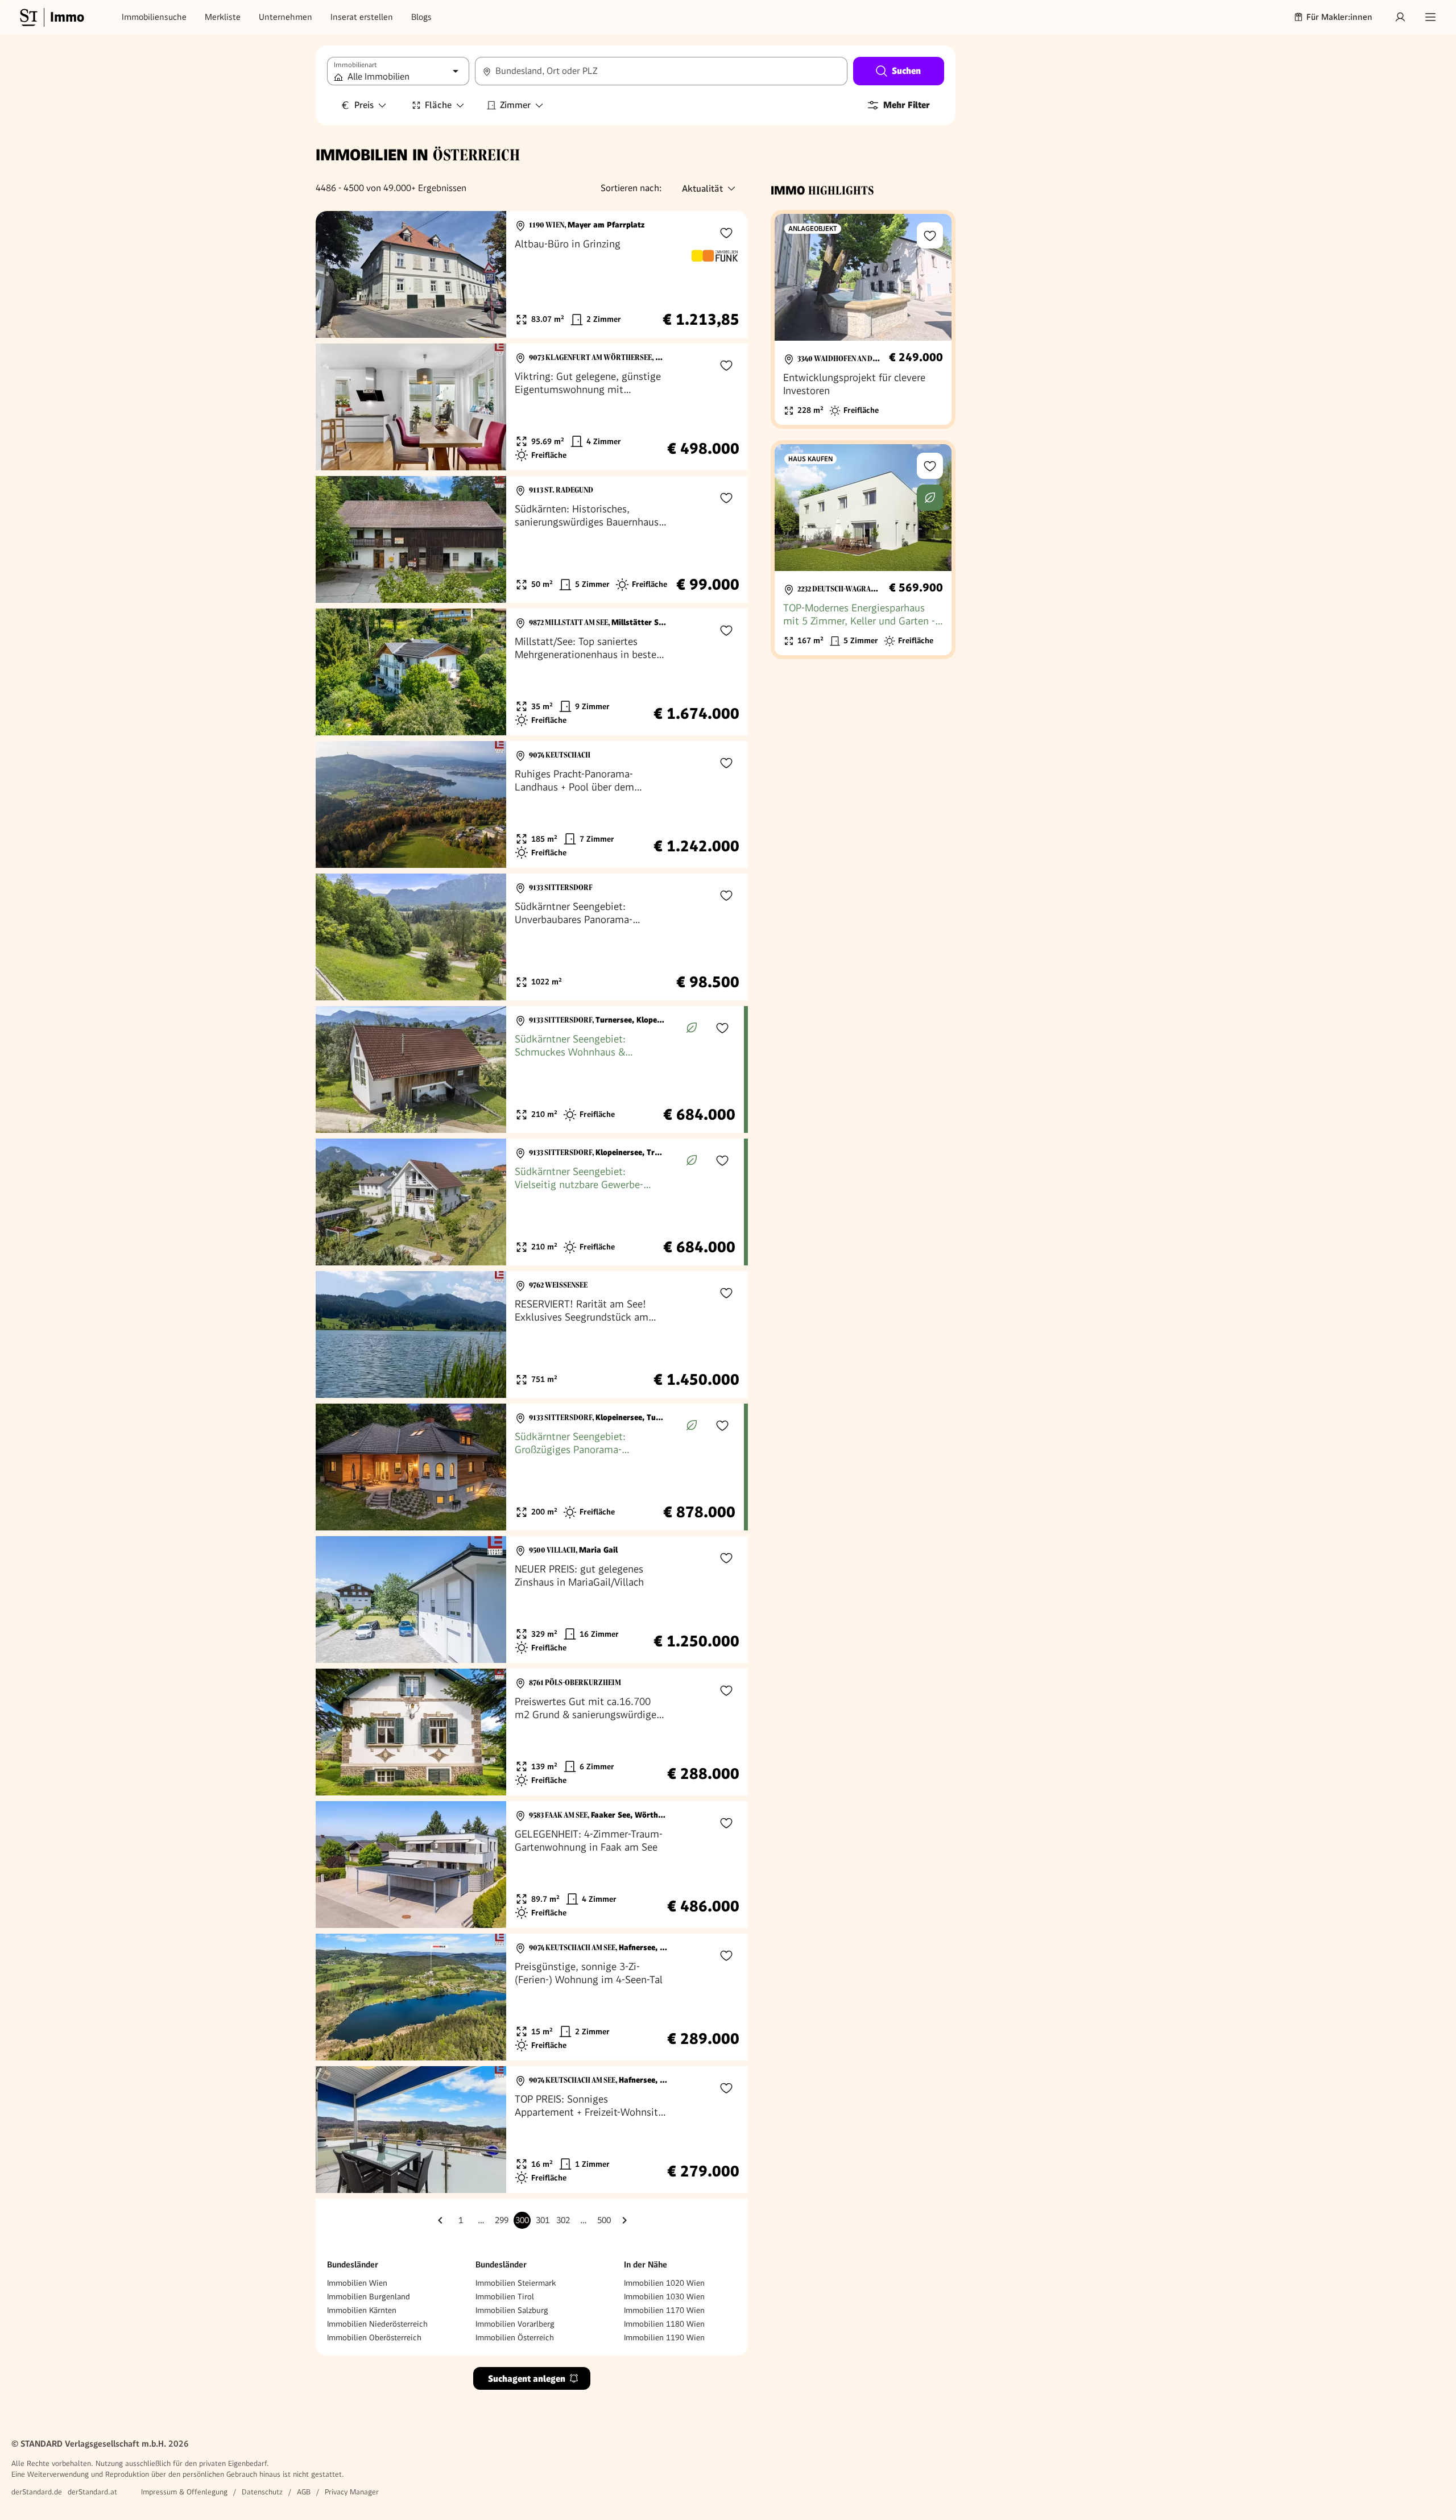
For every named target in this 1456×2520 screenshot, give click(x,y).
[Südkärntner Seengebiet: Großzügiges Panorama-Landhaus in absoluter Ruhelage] (530, 1467)
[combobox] (661, 71)
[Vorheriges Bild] (335, 275)
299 (502, 2220)
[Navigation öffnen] (1430, 17)
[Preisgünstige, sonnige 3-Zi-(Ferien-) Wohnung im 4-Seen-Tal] (532, 1997)
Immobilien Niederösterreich (377, 2324)
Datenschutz (262, 2492)
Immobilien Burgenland (369, 2296)
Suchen (906, 71)
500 (604, 2220)
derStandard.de (37, 2492)
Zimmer (515, 105)
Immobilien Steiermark (516, 2283)
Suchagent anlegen (527, 2379)
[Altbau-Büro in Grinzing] (532, 274)
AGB (304, 2492)
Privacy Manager (352, 2492)
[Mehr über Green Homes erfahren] (692, 1028)
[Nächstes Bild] (487, 275)
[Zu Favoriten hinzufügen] (726, 233)
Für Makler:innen (1339, 17)
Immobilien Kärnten (362, 2310)
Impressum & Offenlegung (184, 2492)
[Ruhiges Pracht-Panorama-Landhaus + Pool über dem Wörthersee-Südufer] (532, 804)
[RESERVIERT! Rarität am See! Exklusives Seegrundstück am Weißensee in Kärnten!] (532, 1335)
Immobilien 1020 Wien (664, 2283)
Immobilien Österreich (515, 2337)
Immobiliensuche (154, 17)
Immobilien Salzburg (512, 2310)
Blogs (421, 17)
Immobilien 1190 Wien (664, 2337)
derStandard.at (92, 2492)
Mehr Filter (907, 105)
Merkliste (223, 17)
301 (543, 2220)
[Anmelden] (1400, 17)
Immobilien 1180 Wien (664, 2324)
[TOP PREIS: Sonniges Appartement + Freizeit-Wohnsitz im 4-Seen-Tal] (532, 2130)
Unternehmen (286, 17)
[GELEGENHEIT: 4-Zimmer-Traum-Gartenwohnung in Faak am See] (532, 1865)
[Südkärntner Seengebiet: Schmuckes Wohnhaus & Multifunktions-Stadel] (530, 1069)
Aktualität (702, 189)
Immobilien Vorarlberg (515, 2324)
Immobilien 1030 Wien (664, 2296)
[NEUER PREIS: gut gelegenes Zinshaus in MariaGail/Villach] (532, 1600)
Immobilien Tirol (505, 2296)
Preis (364, 105)
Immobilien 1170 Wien (664, 2310)
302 (563, 2220)
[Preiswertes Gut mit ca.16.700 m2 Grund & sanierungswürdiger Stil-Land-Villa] (532, 1732)
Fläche (438, 105)
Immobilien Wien (357, 2283)
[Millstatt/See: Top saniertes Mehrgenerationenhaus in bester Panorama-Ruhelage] (532, 672)
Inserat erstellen (362, 17)
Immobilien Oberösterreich (374, 2337)
